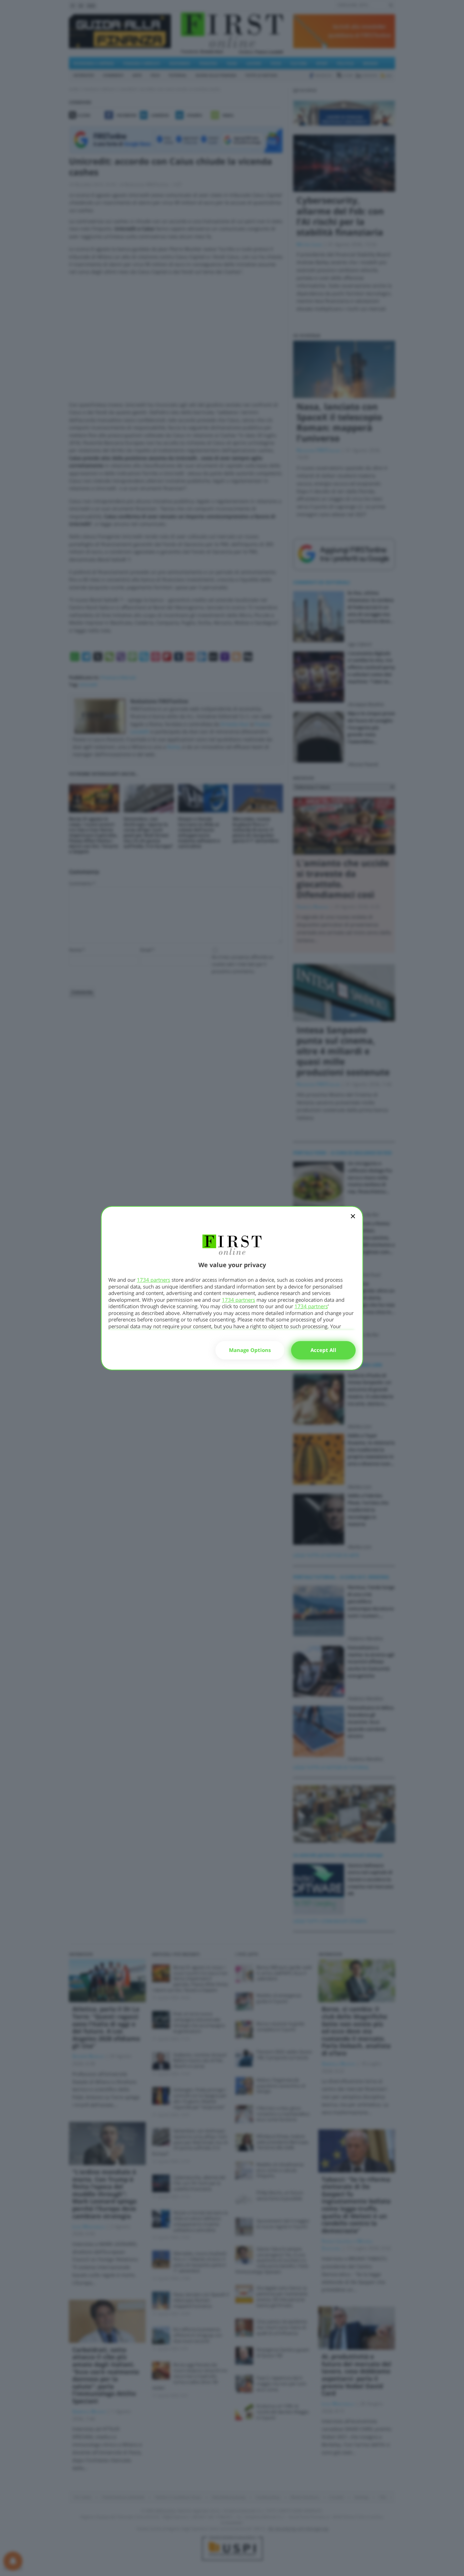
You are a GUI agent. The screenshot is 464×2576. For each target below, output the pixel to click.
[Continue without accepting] (353, 1221)
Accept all (323, 1350)
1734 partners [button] (154, 1280)
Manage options (250, 1350)
